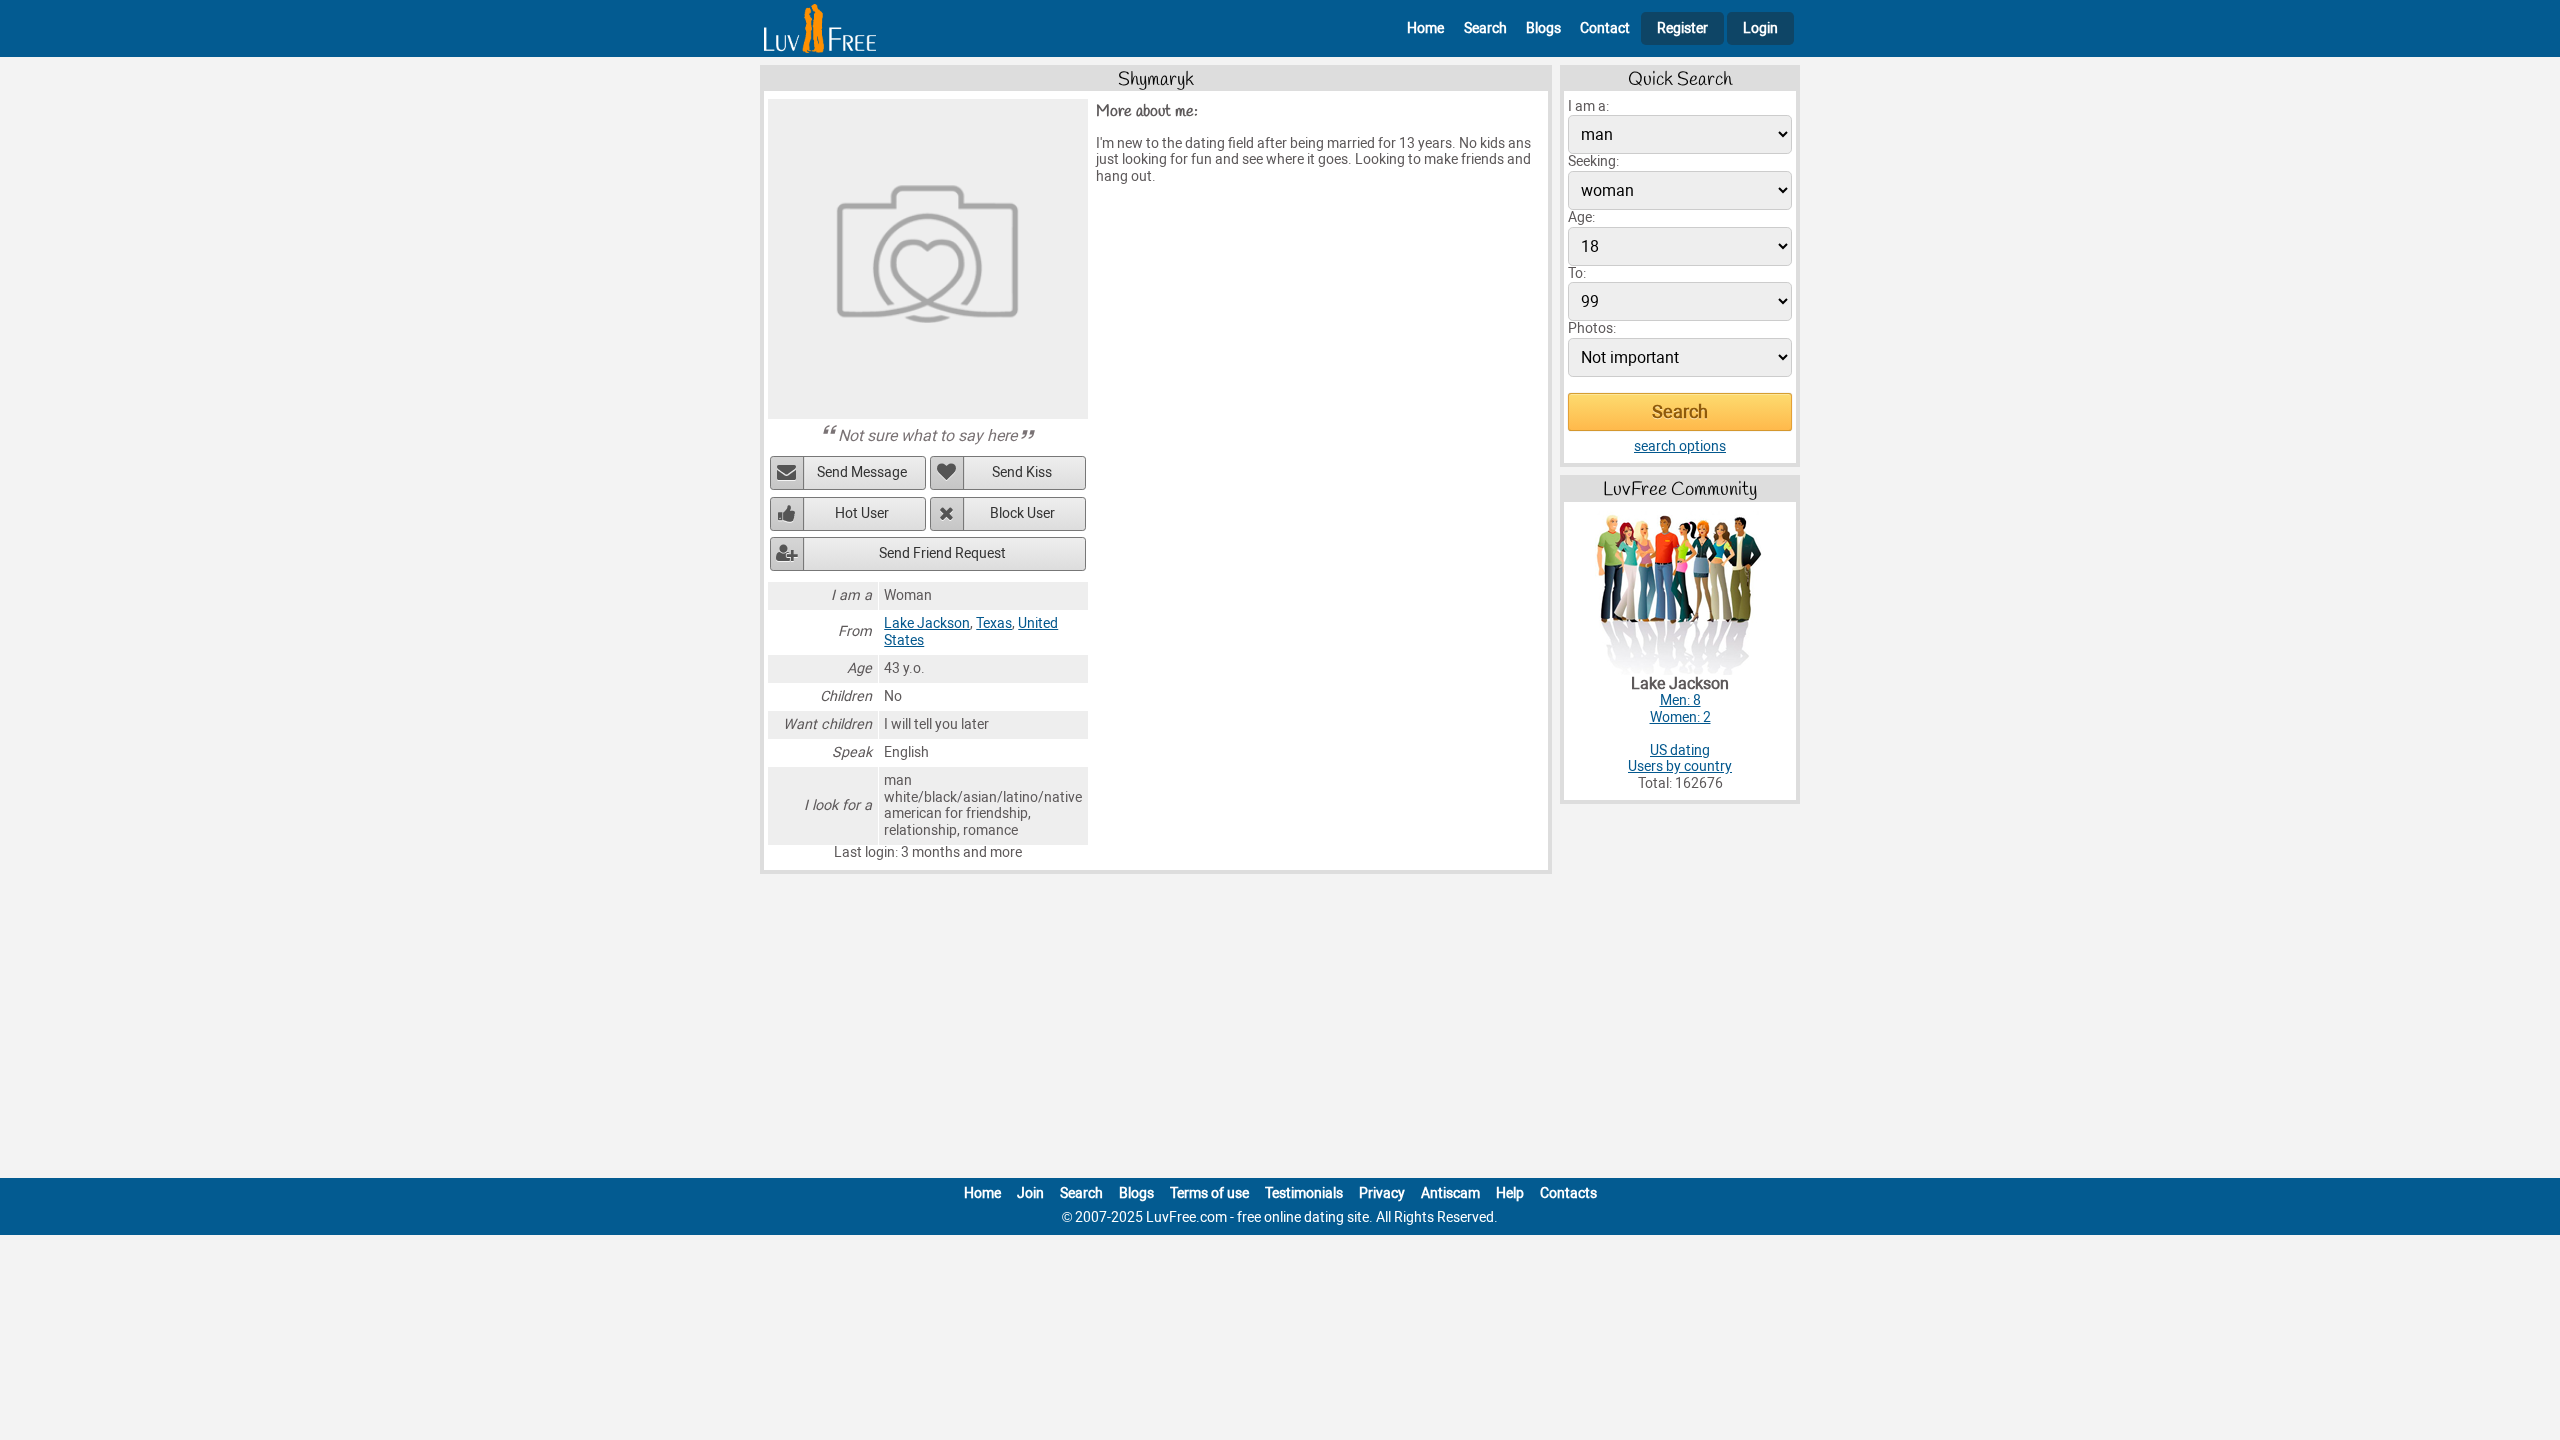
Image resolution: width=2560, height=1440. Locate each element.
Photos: (1592, 328)
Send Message (862, 472)
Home (1425, 28)
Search (1485, 28)
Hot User (862, 513)
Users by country (1680, 766)
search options (1680, 446)
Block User (1022, 513)
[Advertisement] (1280, 1030)
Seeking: (1593, 161)
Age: (1581, 217)
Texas (994, 623)
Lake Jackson (927, 623)
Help (1510, 1193)
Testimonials (1304, 1193)
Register (1682, 28)
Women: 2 (1680, 717)
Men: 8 (1680, 700)
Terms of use (1209, 1193)
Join (1030, 1193)
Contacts (1568, 1193)
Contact (1605, 28)
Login (1760, 28)
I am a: (1588, 106)
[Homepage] (820, 28)
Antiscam (1450, 1193)
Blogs (1543, 28)
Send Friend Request (942, 553)
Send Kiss (1022, 472)
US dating (1680, 750)
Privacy (1382, 1193)
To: (1577, 273)
